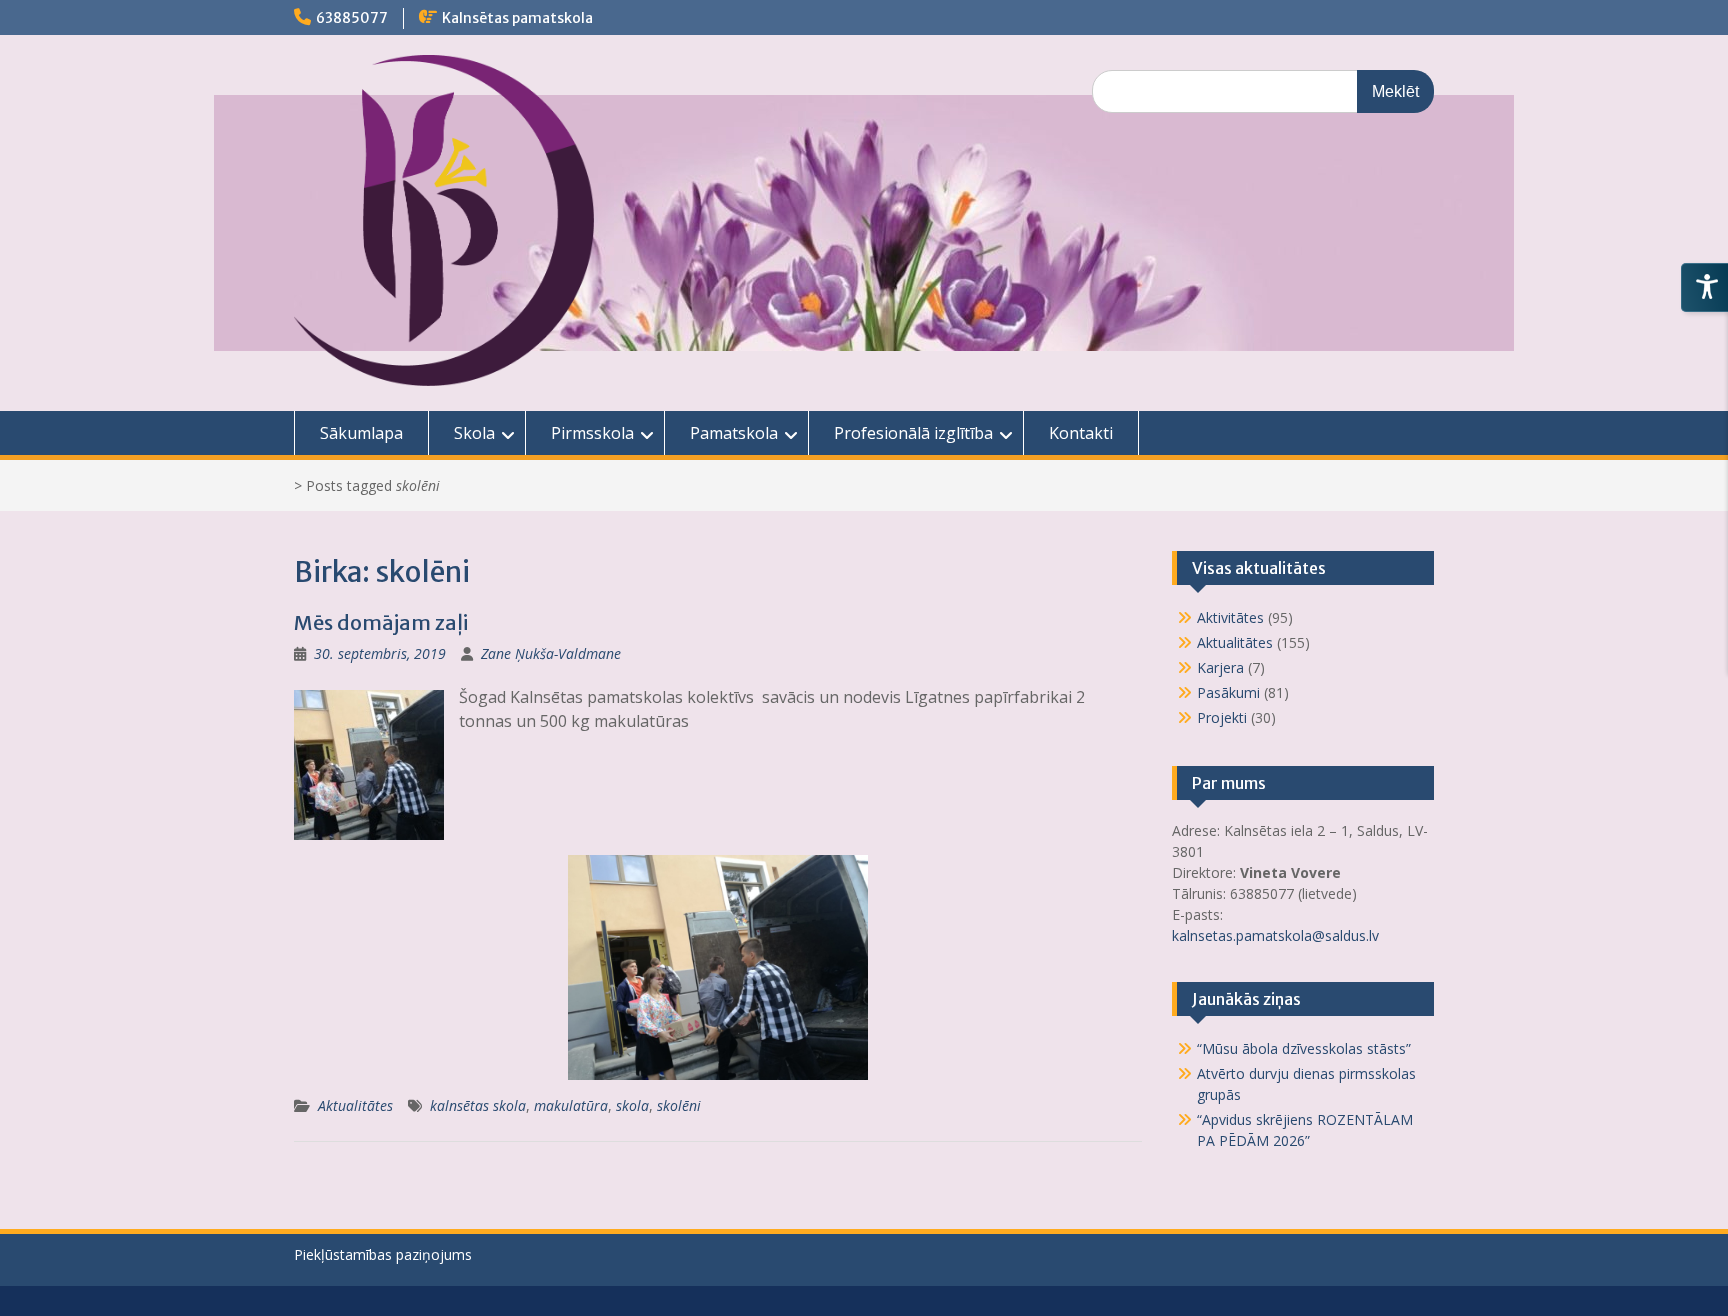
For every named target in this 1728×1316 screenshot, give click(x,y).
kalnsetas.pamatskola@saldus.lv (1277, 935)
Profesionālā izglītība (913, 433)
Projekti (1222, 717)
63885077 (352, 18)
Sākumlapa (361, 433)
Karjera (1220, 667)
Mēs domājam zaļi (381, 622)
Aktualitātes (355, 1105)
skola (632, 1105)
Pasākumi (1228, 692)
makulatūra (571, 1105)
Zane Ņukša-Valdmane (551, 653)
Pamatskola (734, 433)
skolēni (679, 1105)
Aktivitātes (1230, 617)
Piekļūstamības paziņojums (383, 1254)
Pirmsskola (592, 433)
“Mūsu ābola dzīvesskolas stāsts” (1304, 1048)
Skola (474, 433)
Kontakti (1081, 433)
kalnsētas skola (478, 1105)
